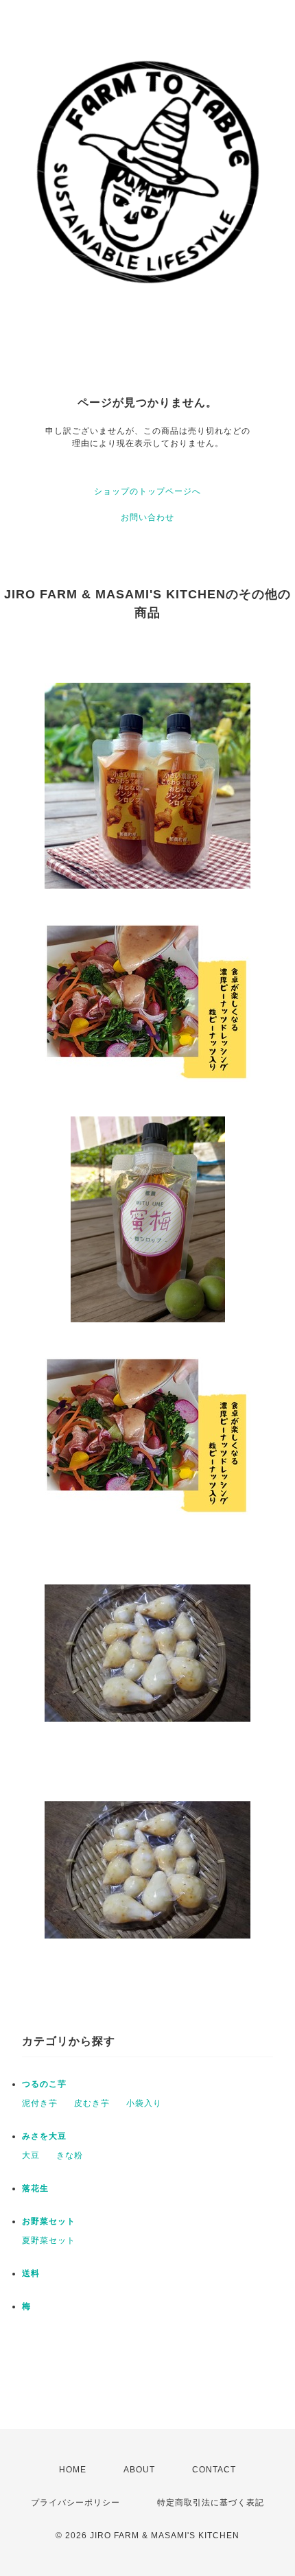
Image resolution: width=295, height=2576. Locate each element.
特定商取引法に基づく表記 (211, 2503)
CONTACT (214, 2470)
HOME (73, 2470)
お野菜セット (49, 2221)
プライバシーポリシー (75, 2503)
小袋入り (144, 2103)
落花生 (35, 2188)
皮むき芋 (92, 2103)
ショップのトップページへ (147, 491)
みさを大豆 (44, 2136)
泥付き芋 (40, 2103)
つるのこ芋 (44, 2084)
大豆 (31, 2155)
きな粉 (70, 2155)
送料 (31, 2273)
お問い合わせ (147, 517)
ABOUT (139, 2470)
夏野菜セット (49, 2240)
